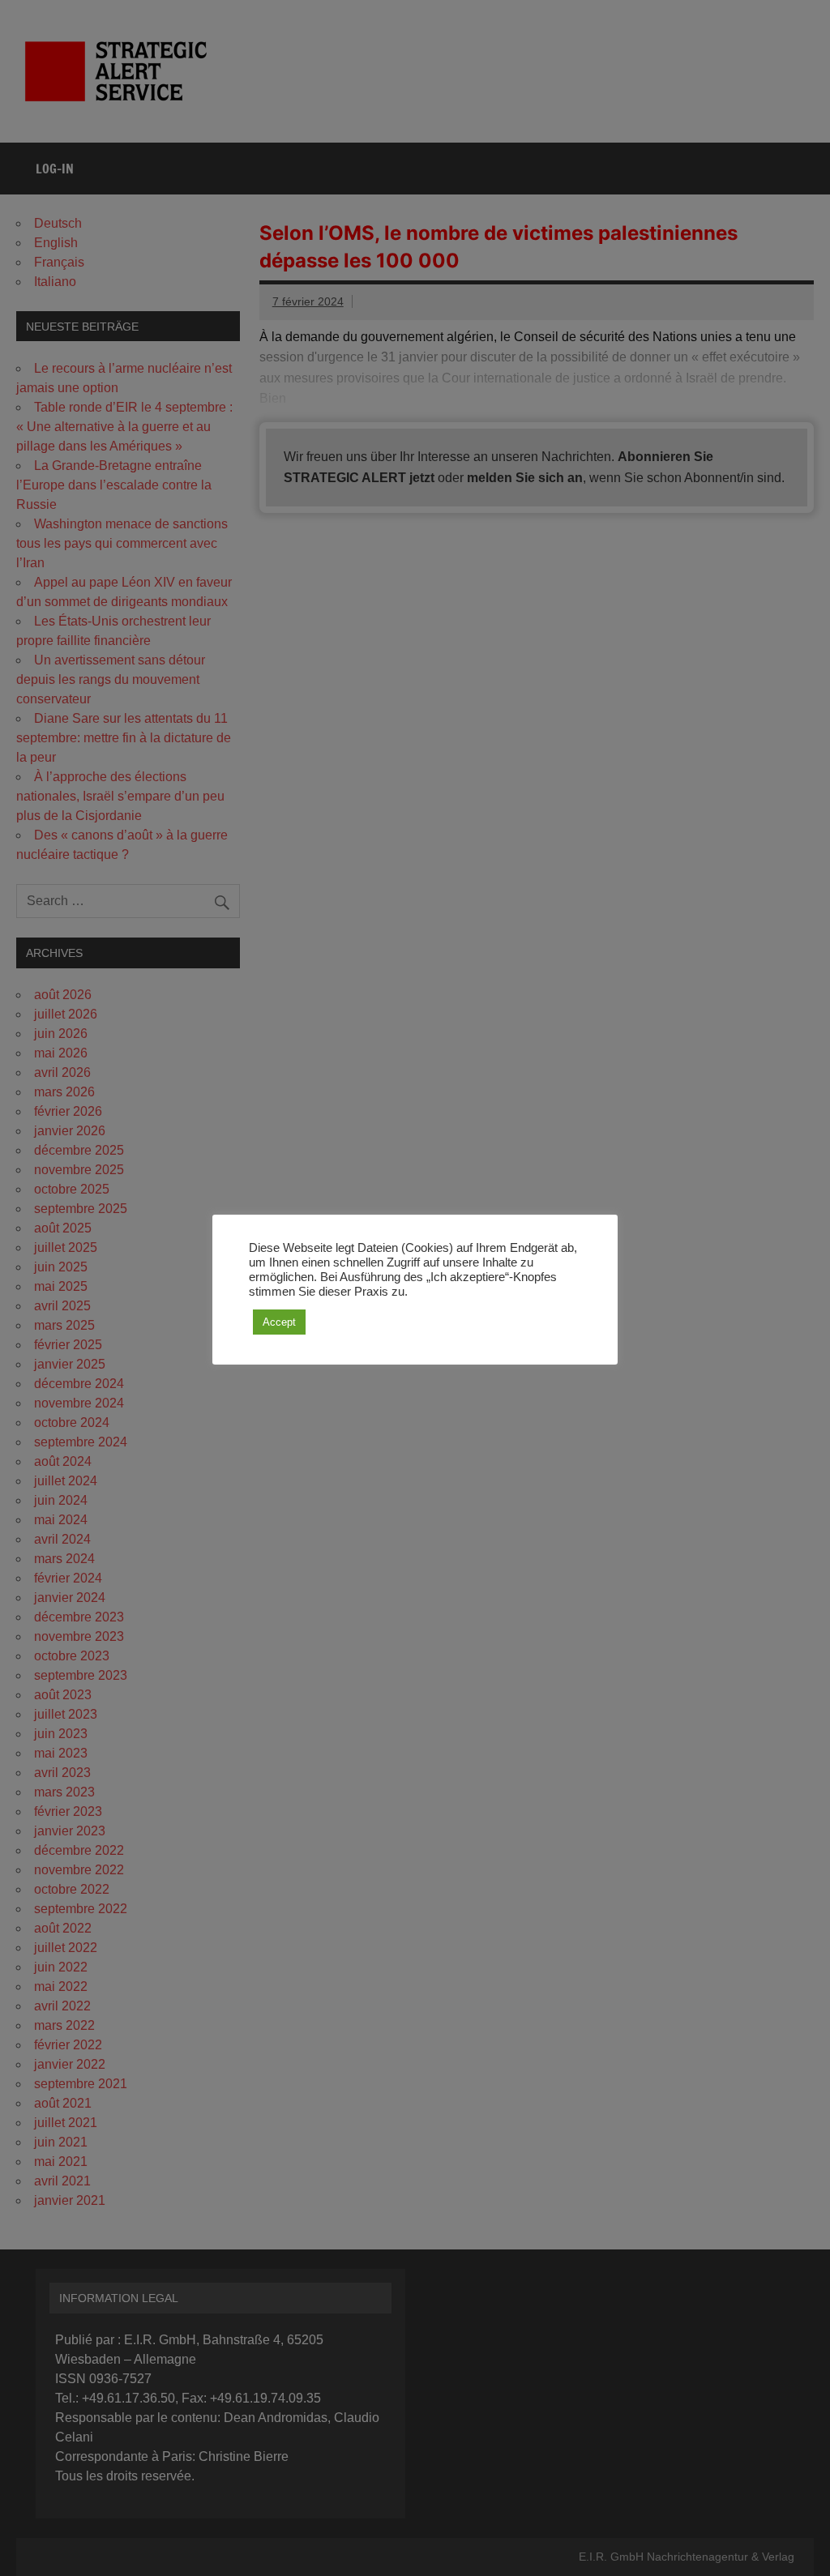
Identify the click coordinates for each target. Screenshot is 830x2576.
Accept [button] (279, 1322)
